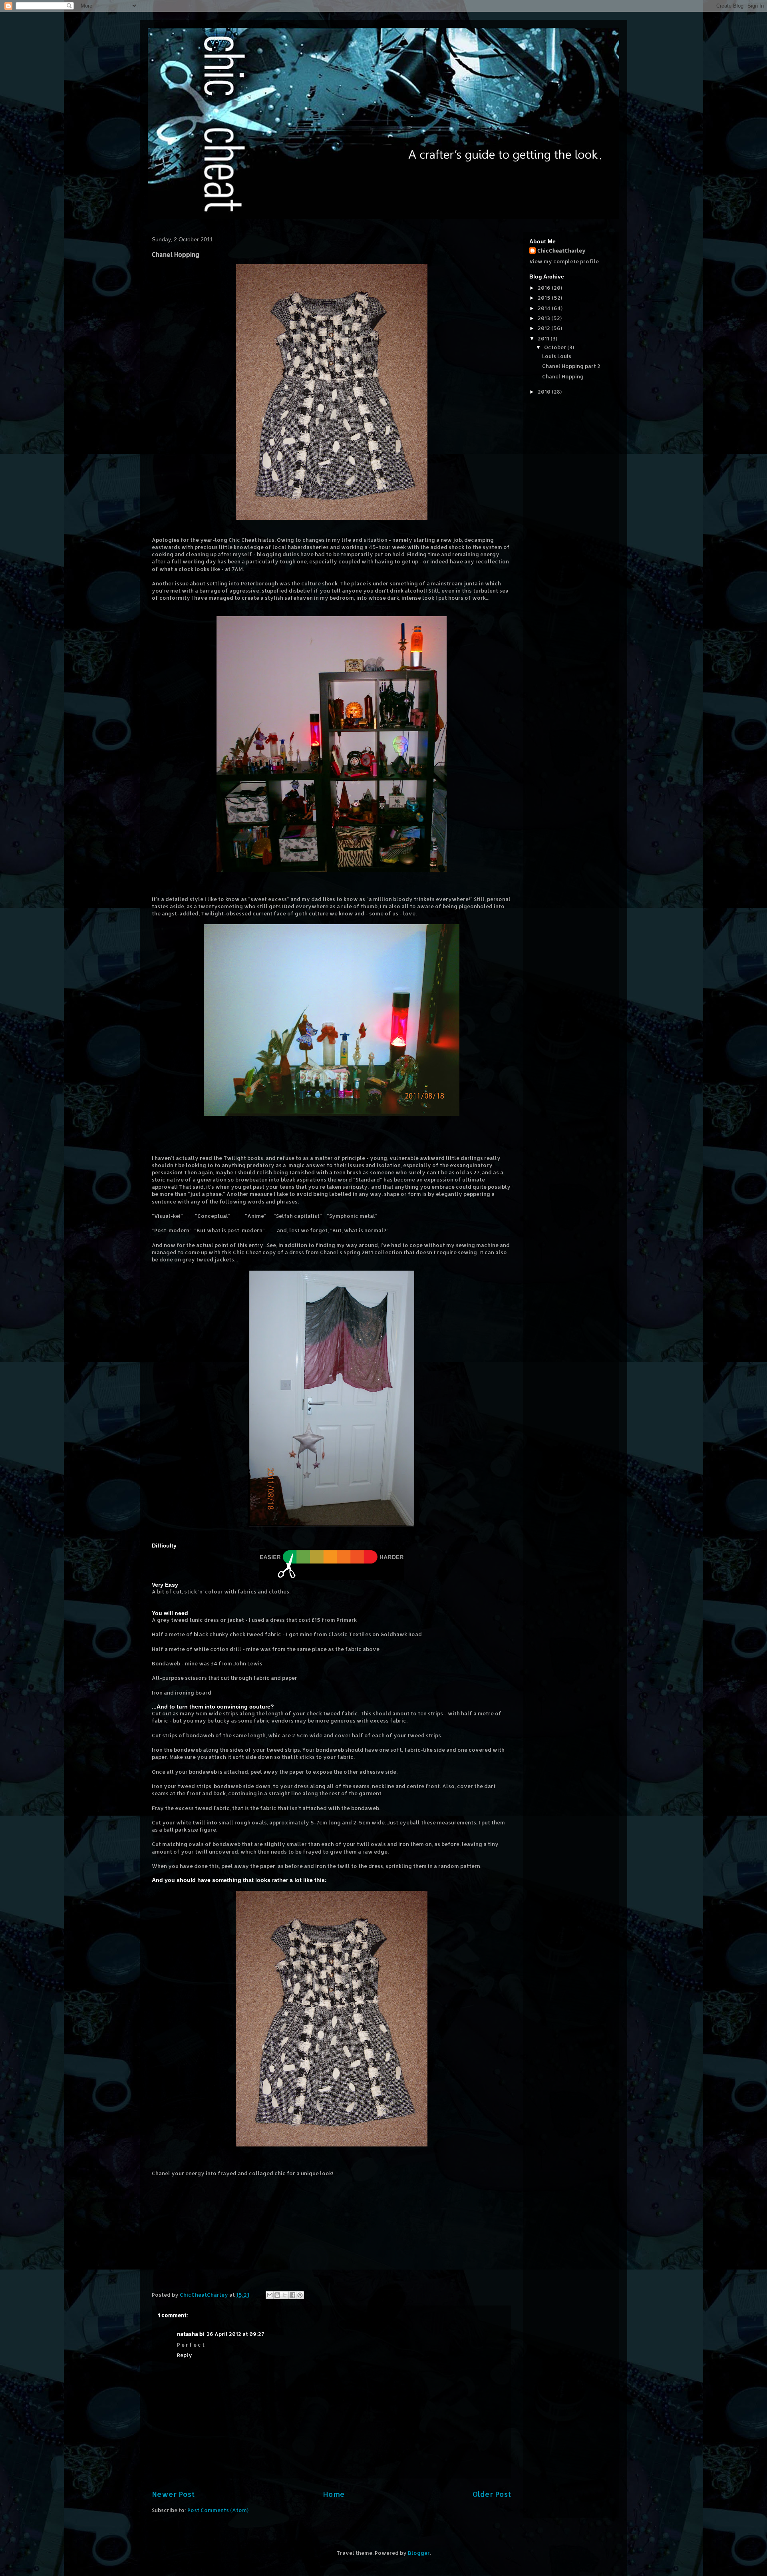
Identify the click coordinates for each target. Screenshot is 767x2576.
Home (334, 2494)
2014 (545, 308)
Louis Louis (557, 356)
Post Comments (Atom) (218, 2510)
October (556, 347)
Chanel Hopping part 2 (571, 366)
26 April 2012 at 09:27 (235, 2334)
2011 (544, 338)
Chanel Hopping (563, 376)
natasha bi (191, 2334)
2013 (544, 318)
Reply (185, 2355)
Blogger (419, 2553)
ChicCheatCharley (561, 251)
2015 (545, 298)
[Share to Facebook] (292, 2295)
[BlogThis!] (277, 2295)
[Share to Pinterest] (300, 2295)
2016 (545, 288)
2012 (544, 328)
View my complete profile (564, 261)
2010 (545, 392)
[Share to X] (285, 2295)
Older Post (492, 2494)
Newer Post (173, 2494)
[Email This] (270, 2295)
